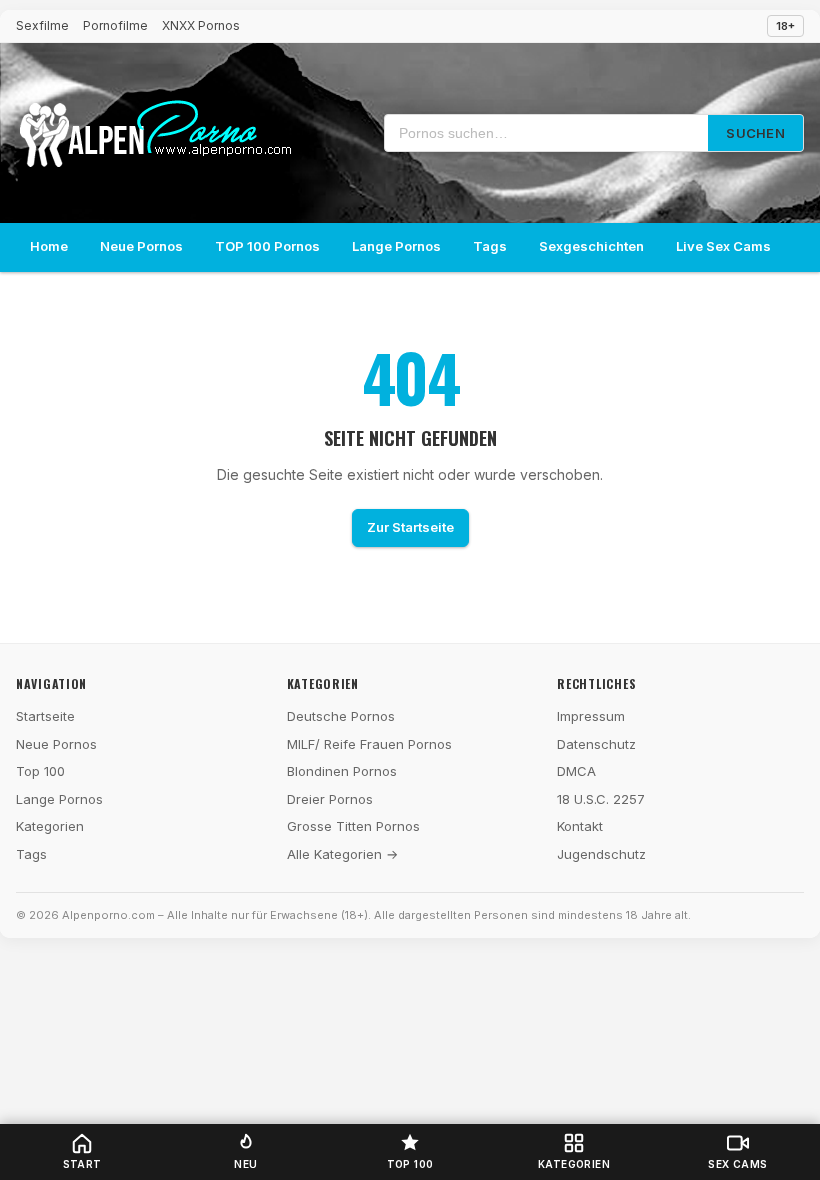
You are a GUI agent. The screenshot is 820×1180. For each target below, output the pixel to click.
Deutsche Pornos (341, 716)
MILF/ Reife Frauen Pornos (369, 744)
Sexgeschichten (591, 246)
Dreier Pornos (330, 799)
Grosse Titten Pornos (353, 826)
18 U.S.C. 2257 (601, 799)
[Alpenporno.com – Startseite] (155, 133)
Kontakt (580, 826)
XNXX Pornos (201, 25)
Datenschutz (596, 744)
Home (49, 246)
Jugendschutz (601, 854)
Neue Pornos (141, 246)
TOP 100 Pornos (267, 246)
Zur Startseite (410, 527)
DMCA (576, 771)
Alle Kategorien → (342, 854)
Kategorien (50, 826)
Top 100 (40, 771)
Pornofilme (115, 25)
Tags (490, 246)
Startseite (45, 716)
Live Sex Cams (723, 246)
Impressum (591, 716)
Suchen (755, 133)
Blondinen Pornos (342, 771)
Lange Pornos (396, 246)
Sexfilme (42, 25)
